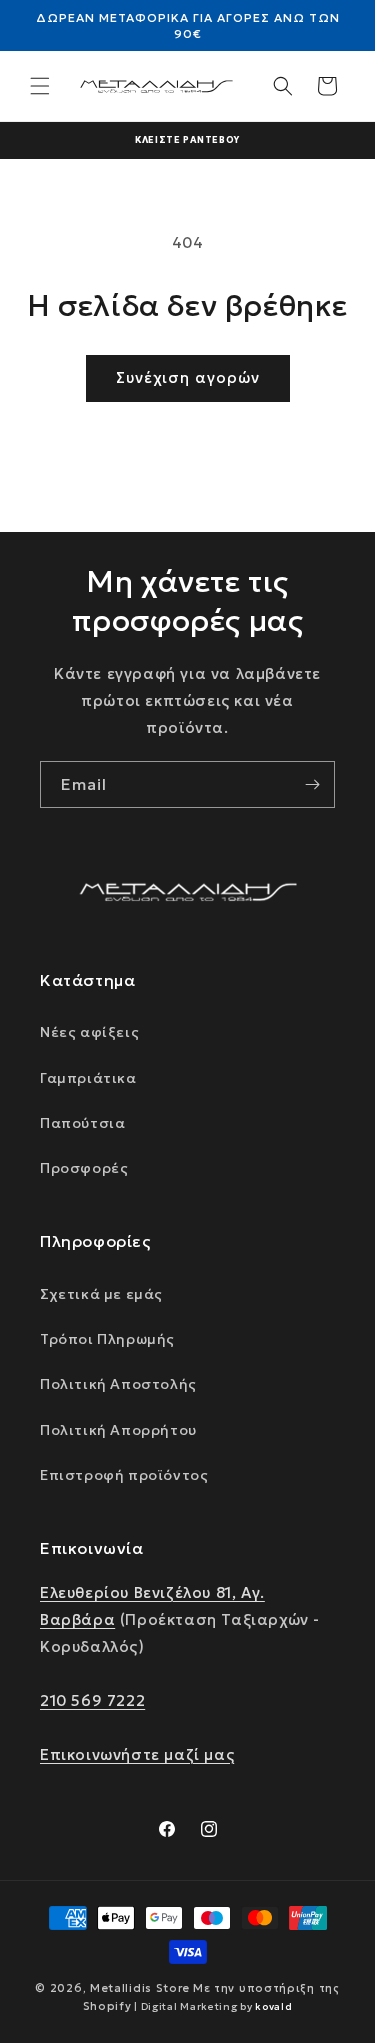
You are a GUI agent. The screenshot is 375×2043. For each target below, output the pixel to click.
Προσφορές (84, 1168)
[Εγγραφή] (312, 784)
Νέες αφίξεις (89, 1032)
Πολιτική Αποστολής (118, 1384)
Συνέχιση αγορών (188, 377)
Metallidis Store (140, 1988)
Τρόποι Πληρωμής (107, 1339)
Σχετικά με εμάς (101, 1294)
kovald (273, 2006)
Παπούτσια (82, 1123)
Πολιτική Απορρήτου (118, 1430)
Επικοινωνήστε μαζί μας (137, 1754)
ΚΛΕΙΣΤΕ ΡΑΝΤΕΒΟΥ (187, 139)
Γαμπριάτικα (88, 1078)
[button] (40, 86)
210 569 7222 (92, 1700)
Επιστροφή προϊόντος (124, 1475)
